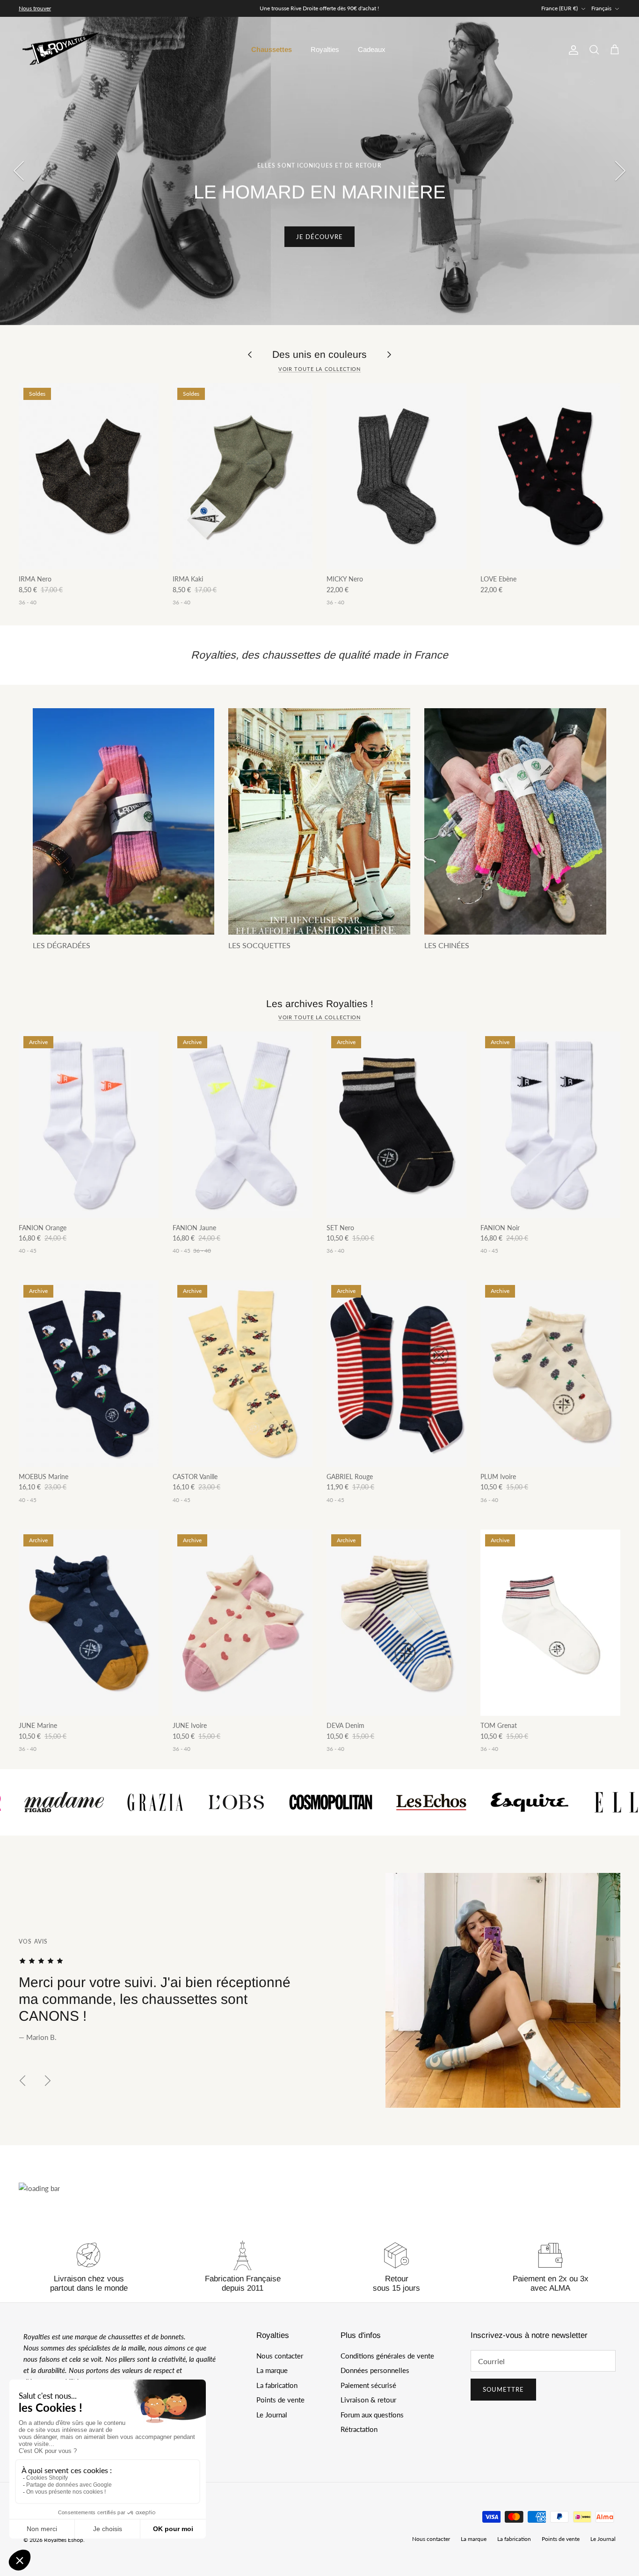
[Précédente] (19, 171)
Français (601, 8)
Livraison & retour (368, 2400)
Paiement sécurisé (368, 2385)
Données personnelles (375, 2370)
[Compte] (572, 50)
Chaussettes (272, 49)
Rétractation (359, 2429)
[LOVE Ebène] (550, 476)
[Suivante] (620, 171)
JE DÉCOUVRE (319, 237)
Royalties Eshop (64, 2540)
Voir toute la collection (320, 369)
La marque (272, 2370)
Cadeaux (372, 49)
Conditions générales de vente (387, 2356)
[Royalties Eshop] (61, 50)
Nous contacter (280, 2356)
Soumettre (503, 2389)
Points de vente (280, 2400)
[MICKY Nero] (396, 476)
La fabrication (277, 2385)
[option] (319, 171)
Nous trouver (35, 8)
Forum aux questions (372, 2415)
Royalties (325, 49)
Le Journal (272, 2415)
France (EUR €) (559, 8)
